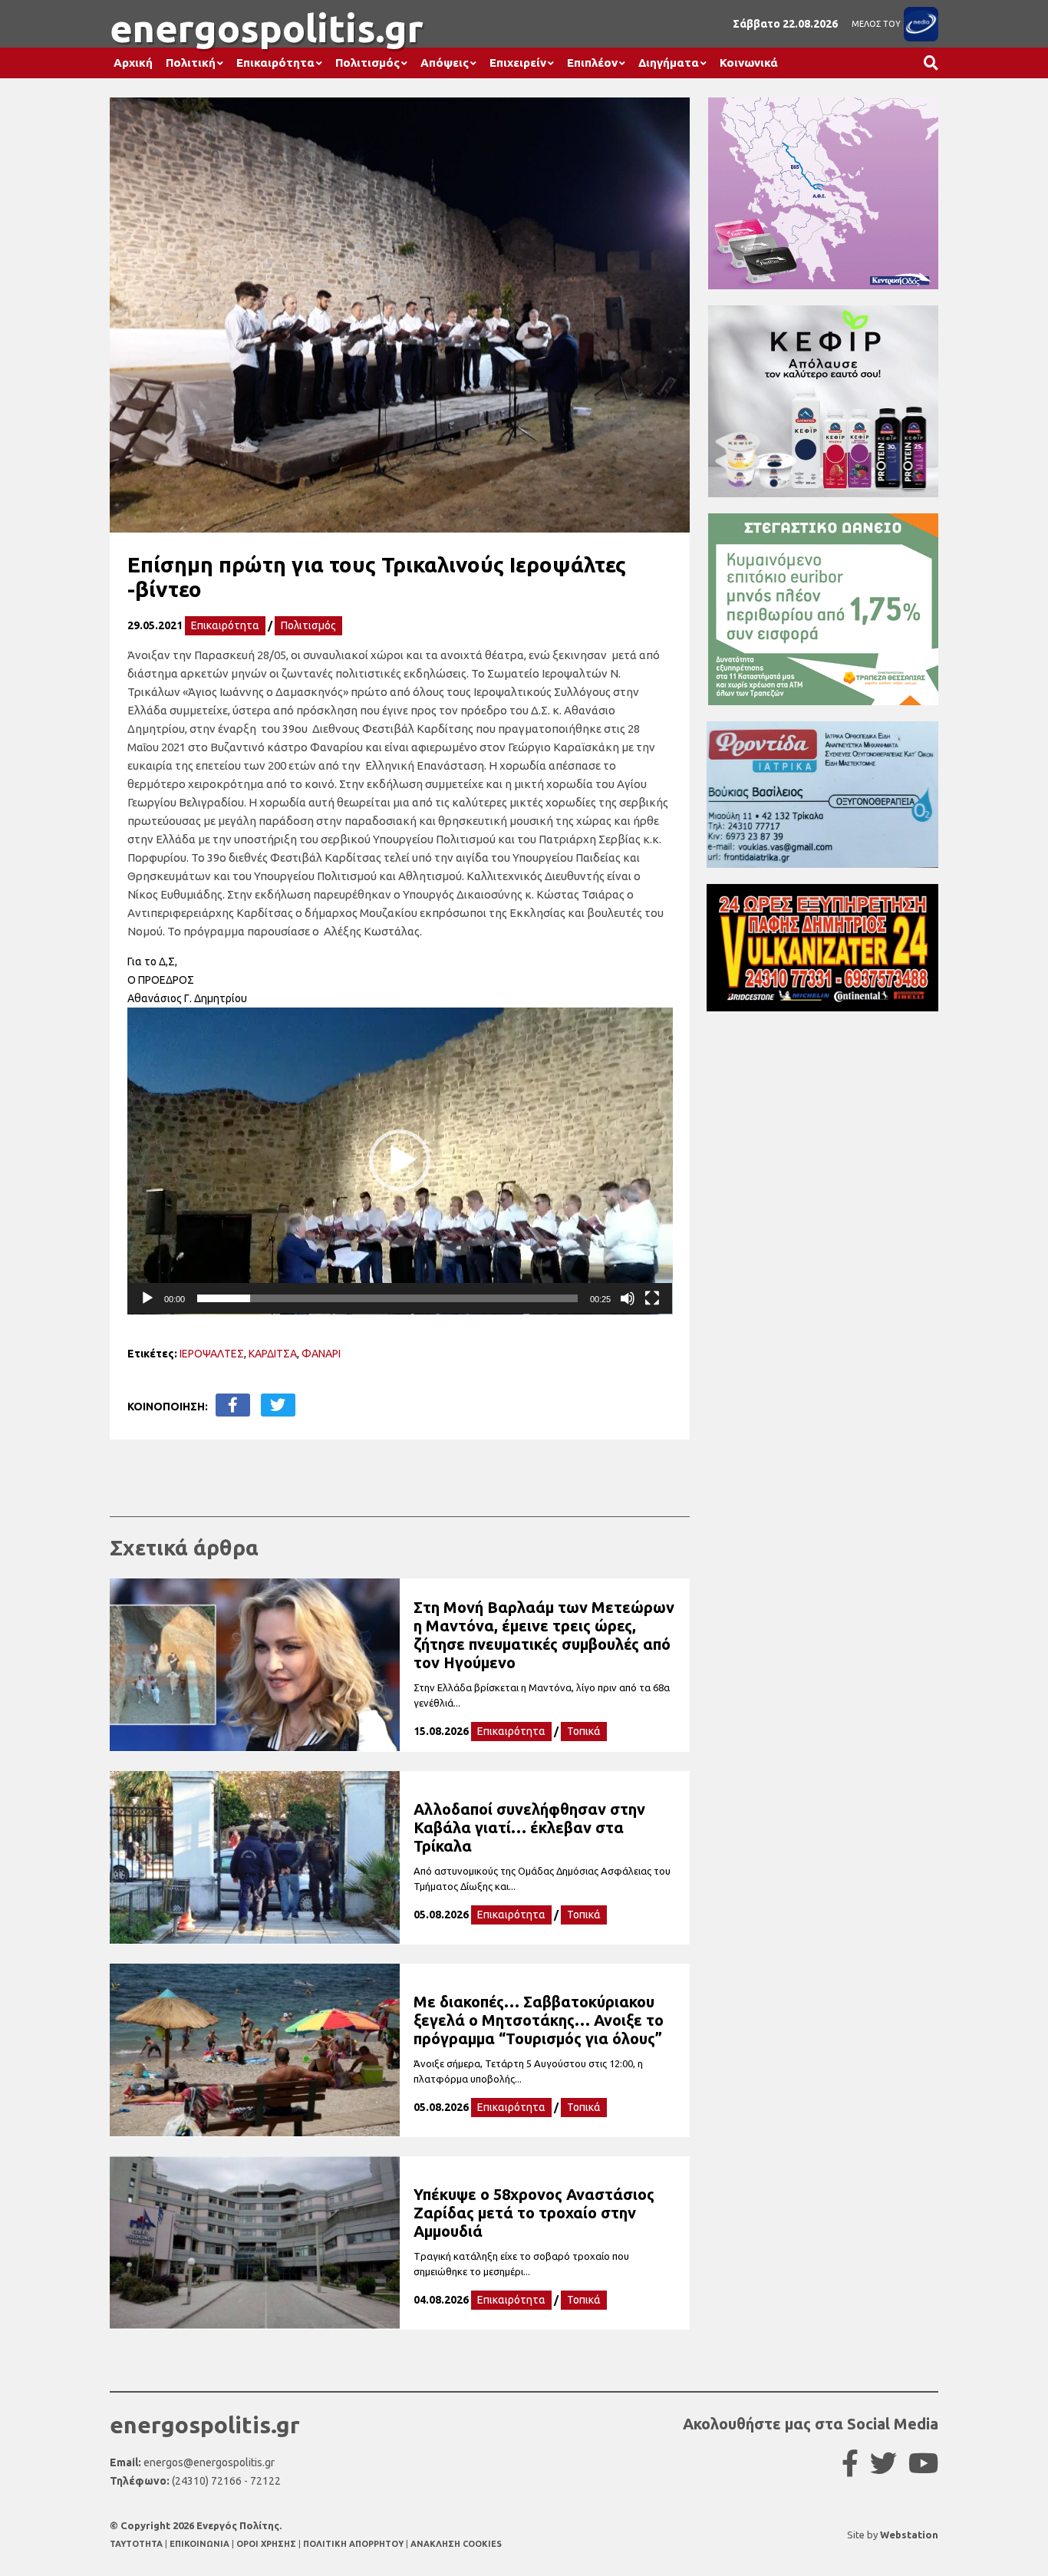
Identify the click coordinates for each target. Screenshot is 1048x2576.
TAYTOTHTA (137, 2544)
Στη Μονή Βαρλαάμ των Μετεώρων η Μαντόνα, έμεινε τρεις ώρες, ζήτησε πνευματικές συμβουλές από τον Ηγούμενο (544, 1635)
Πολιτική (191, 63)
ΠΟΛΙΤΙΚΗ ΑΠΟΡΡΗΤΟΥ (353, 2544)
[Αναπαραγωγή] (147, 1298)
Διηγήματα (669, 63)
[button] (400, 1160)
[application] (400, 1161)
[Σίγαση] (628, 1298)
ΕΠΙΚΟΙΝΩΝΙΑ (201, 2544)
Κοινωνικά (749, 63)
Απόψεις (445, 63)
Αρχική (133, 63)
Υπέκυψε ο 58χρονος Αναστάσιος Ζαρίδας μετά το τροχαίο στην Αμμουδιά (534, 2213)
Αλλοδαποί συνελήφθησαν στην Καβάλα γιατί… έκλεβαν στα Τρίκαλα (529, 1827)
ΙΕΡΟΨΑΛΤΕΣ (212, 1354)
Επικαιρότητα (275, 63)
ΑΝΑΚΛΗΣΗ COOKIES (456, 2544)
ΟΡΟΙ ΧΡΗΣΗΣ (267, 2544)
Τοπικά (584, 1731)
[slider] (388, 1298)
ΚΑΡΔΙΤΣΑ (273, 1354)
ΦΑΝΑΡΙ (321, 1354)
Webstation (909, 2535)
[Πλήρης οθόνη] (652, 1298)
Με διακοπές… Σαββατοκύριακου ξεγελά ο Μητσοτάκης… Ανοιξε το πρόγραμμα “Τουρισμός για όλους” (539, 2020)
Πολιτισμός (367, 63)
